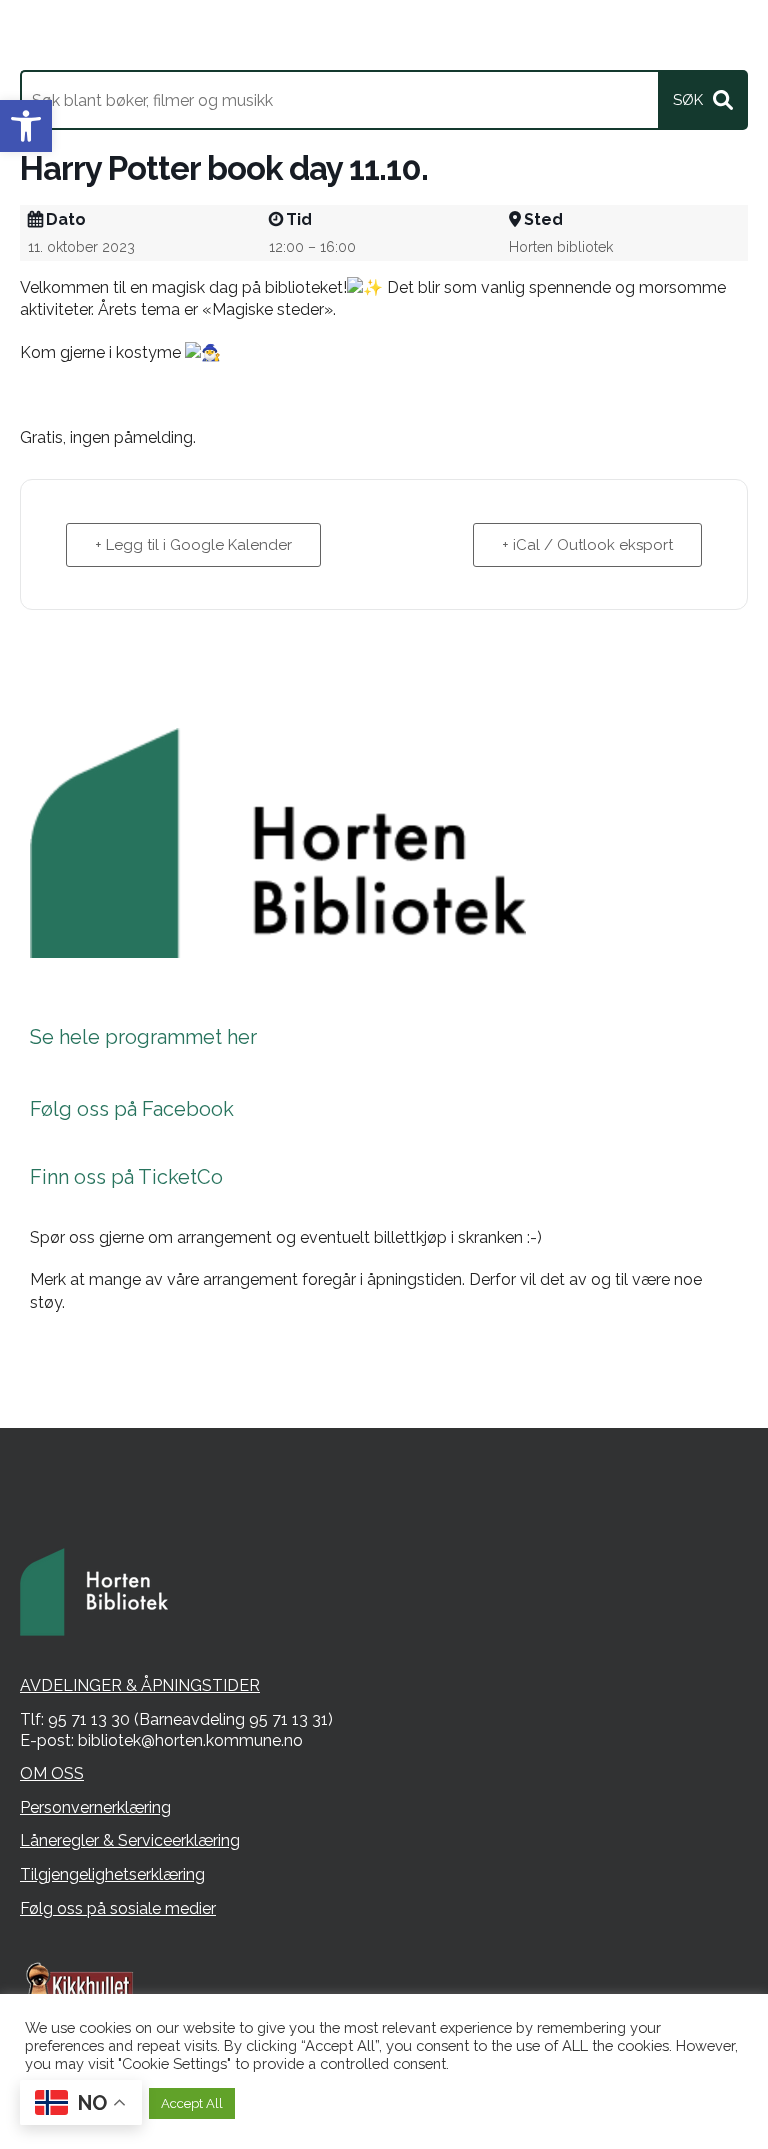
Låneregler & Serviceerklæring (130, 1840)
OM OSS (52, 1773)
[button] (26, 126)
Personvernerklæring (95, 1807)
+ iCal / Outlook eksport (587, 545)
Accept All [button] (192, 2103)
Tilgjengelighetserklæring (112, 1874)
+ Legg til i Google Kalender (193, 545)
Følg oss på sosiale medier (118, 1908)
